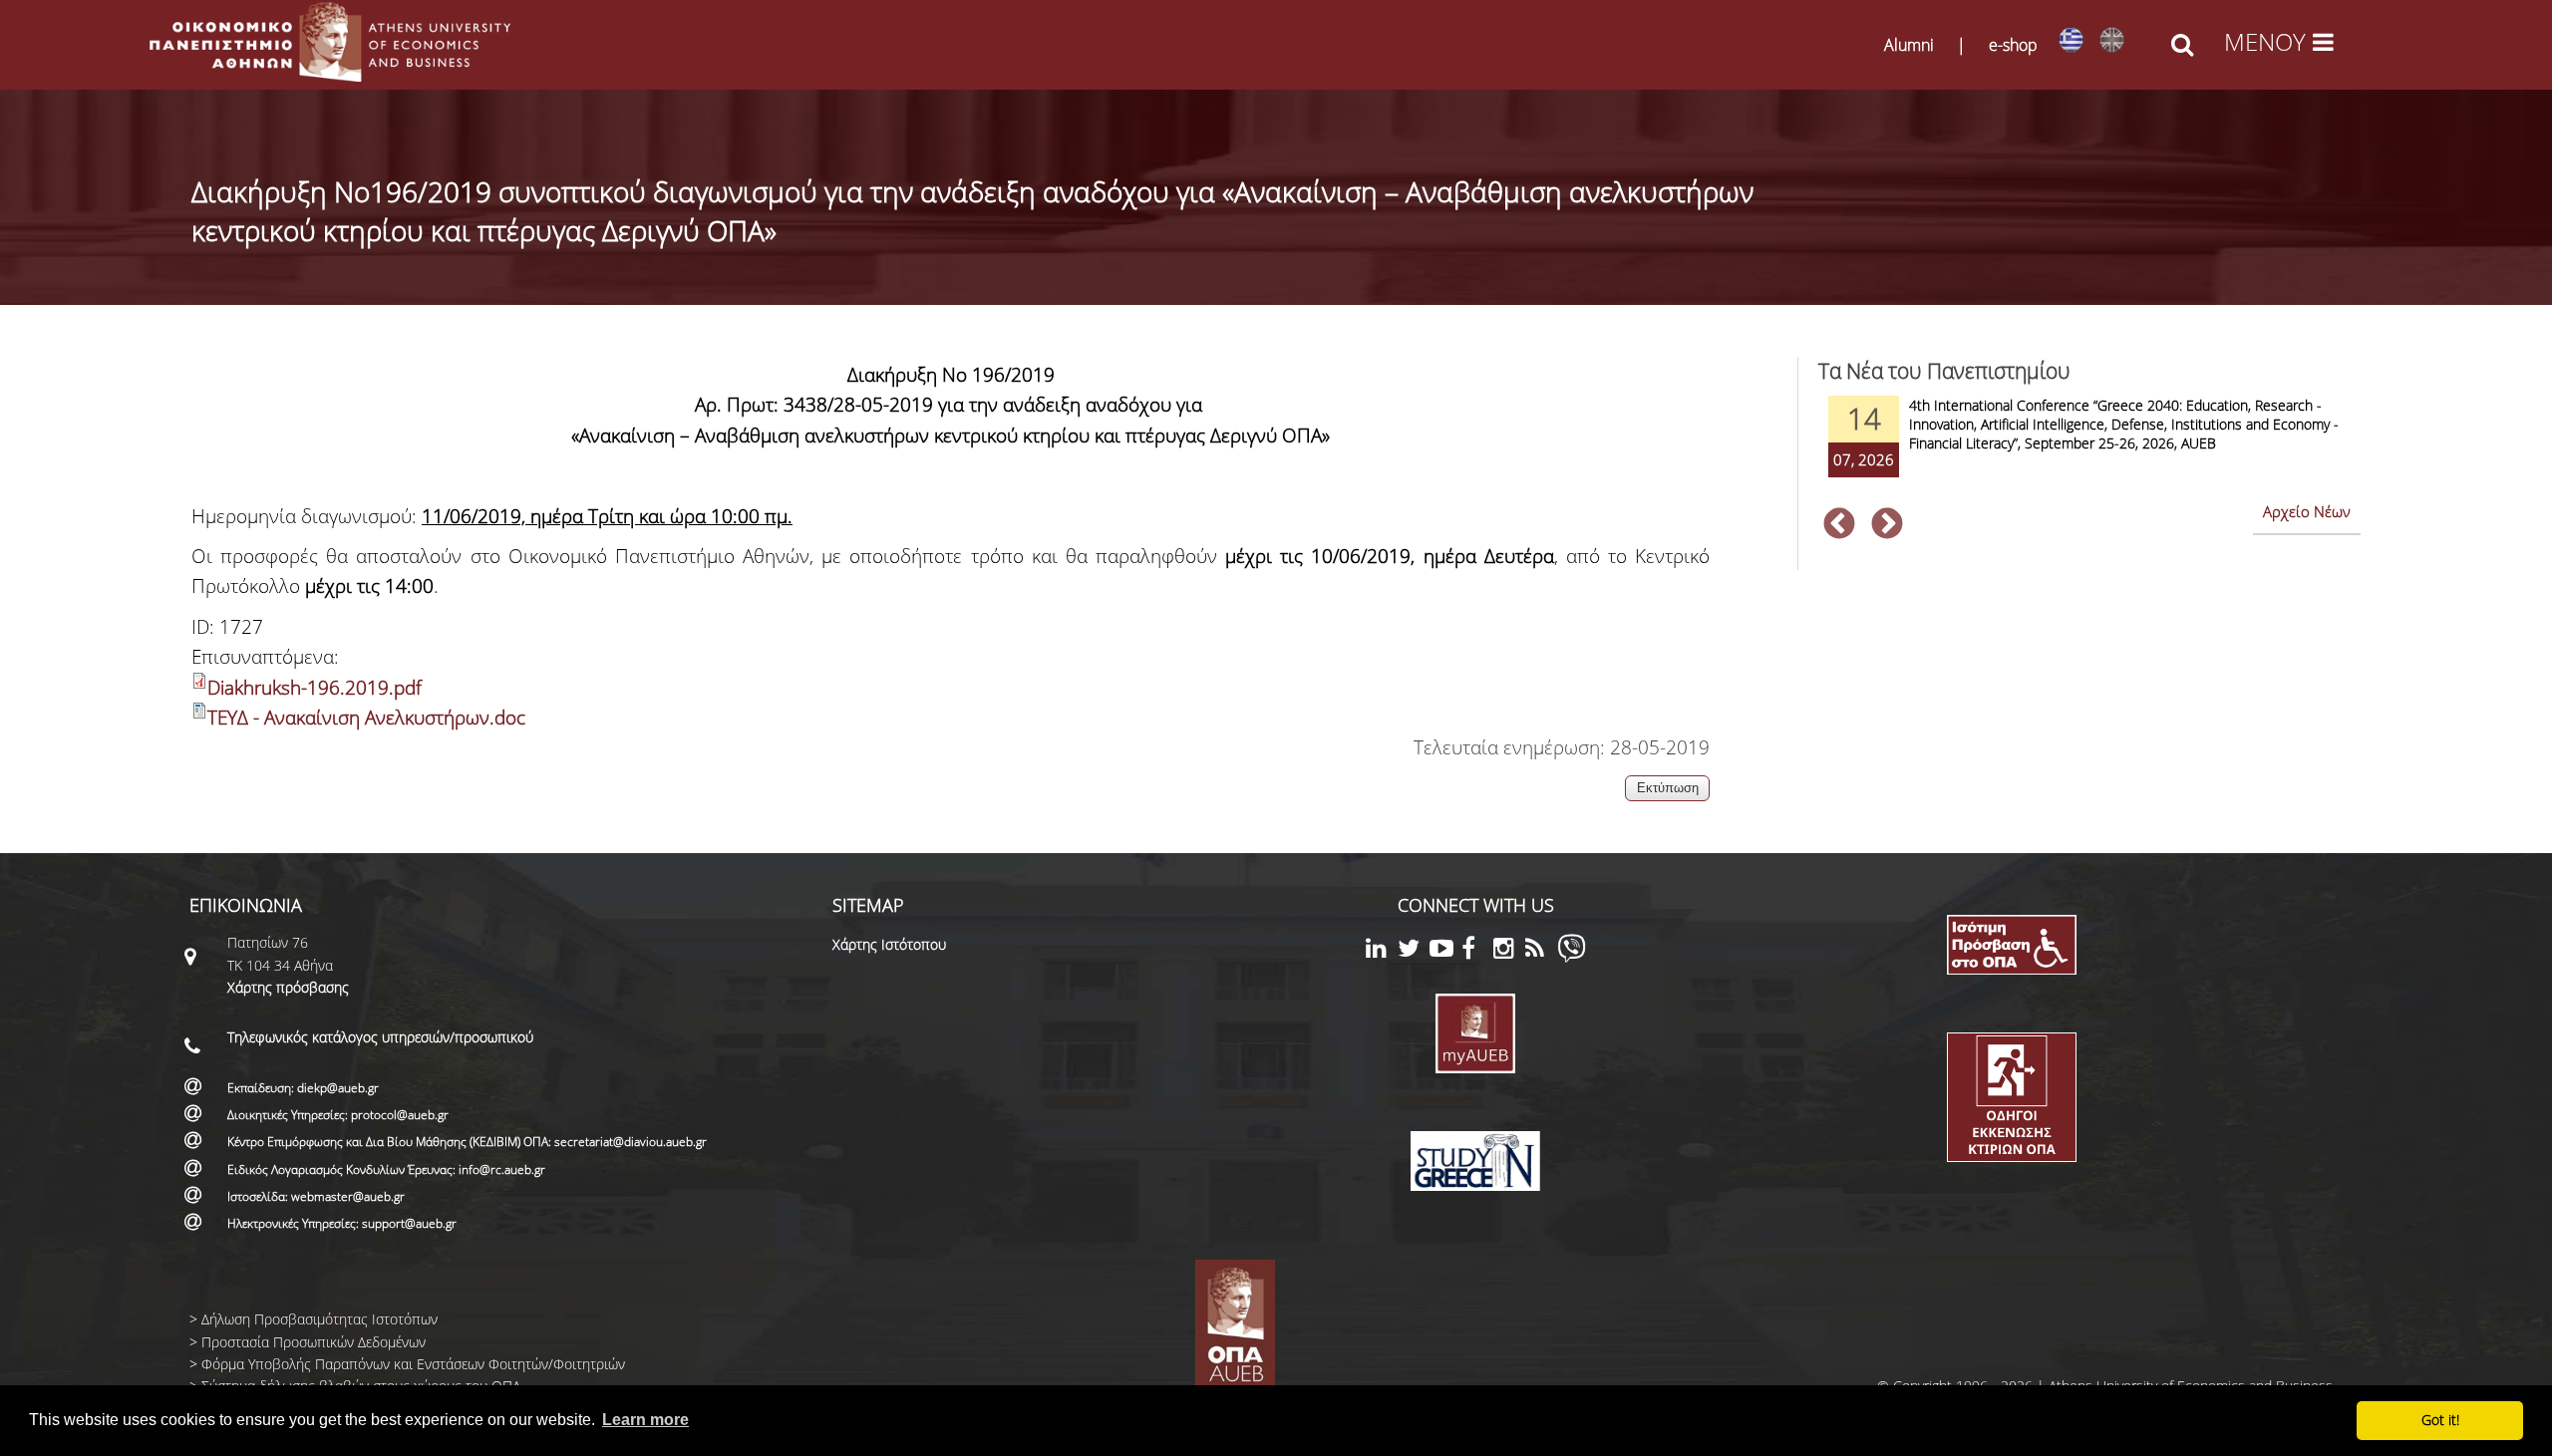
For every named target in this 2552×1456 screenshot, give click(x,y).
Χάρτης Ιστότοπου (889, 944)
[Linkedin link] (1382, 951)
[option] (2089, 449)
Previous (1839, 525)
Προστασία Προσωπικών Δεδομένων (314, 1342)
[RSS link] (1541, 951)
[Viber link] (1572, 957)
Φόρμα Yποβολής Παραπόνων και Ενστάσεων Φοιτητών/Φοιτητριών (413, 1364)
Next (1887, 525)
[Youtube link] (1445, 951)
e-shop (2013, 45)
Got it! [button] (2440, 1420)
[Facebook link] (1477, 951)
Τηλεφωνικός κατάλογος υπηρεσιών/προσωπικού (380, 1037)
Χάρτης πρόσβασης (288, 987)
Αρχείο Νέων (2307, 511)
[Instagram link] (1509, 951)
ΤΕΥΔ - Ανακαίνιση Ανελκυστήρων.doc (366, 718)
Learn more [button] (645, 1420)
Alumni (1909, 45)
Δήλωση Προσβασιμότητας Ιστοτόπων (319, 1319)
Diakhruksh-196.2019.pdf (315, 688)
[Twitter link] (1414, 951)
